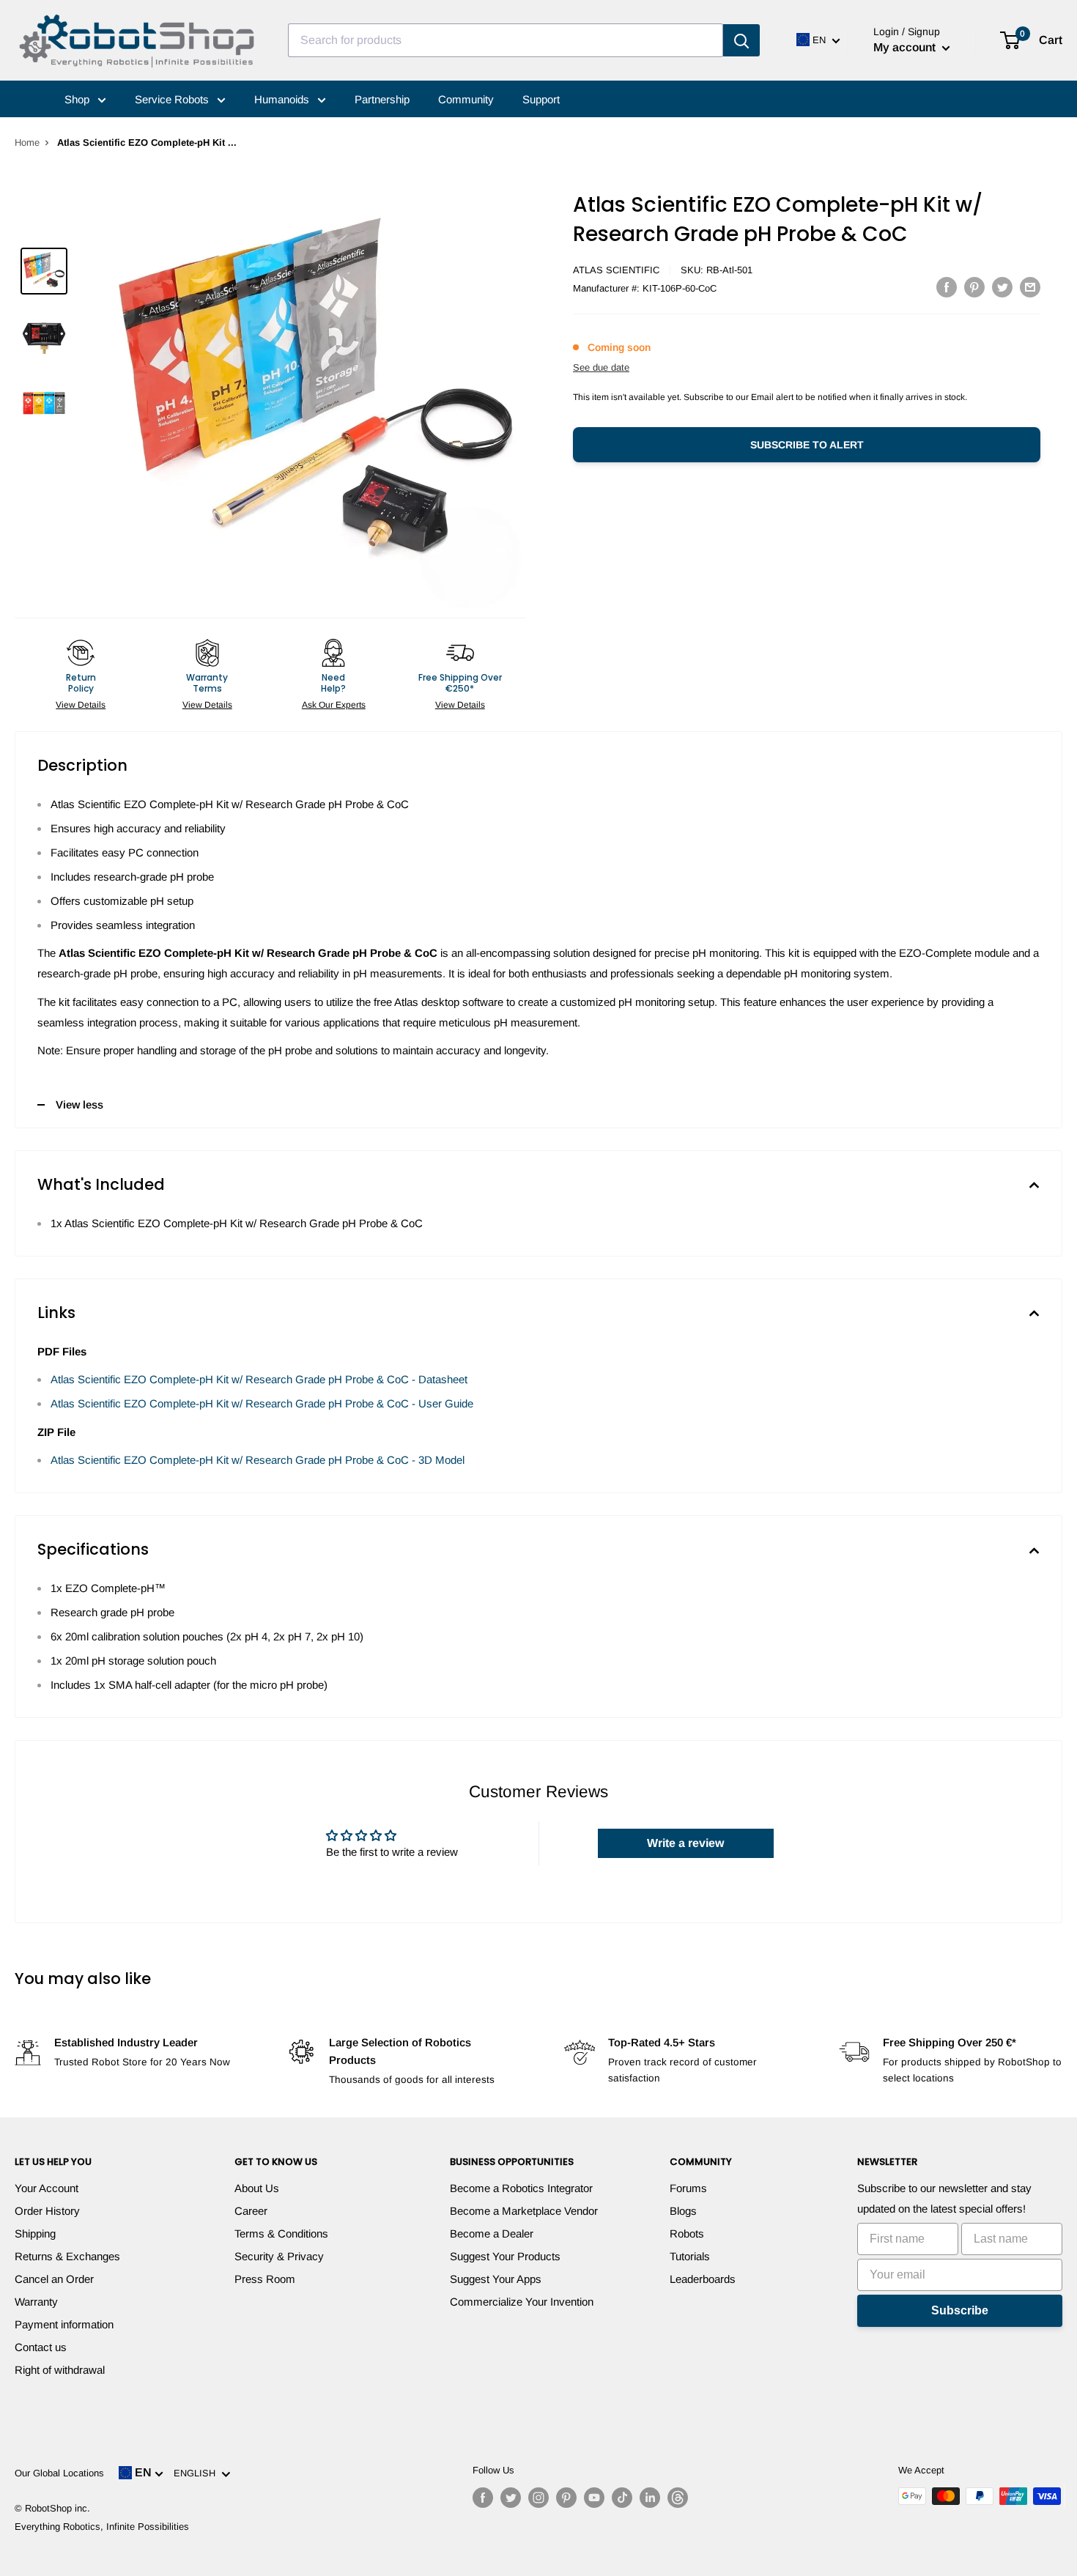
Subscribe (960, 2310)
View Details (81, 705)
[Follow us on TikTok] (622, 2498)
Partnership (382, 99)
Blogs (683, 2211)
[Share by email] (1030, 287)
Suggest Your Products (505, 2256)
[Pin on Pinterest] (974, 287)
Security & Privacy (279, 2256)
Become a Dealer (492, 2233)
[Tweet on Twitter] (1002, 287)
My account (906, 47)
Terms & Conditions (281, 2233)
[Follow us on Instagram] (538, 2498)
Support (541, 99)
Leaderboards (703, 2279)
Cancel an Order (54, 2279)
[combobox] (506, 40)
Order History (47, 2211)
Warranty (36, 2302)
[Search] (741, 40)
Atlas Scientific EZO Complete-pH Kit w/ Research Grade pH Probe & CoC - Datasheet (259, 1379)
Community (466, 99)
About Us (257, 2188)
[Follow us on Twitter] (511, 2498)
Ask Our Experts (334, 705)
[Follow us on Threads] (678, 2498)
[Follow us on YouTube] (594, 2498)
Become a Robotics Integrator (521, 2188)
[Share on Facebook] (947, 287)
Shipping (35, 2233)
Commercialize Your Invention (522, 2302)
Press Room (265, 2279)
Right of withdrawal (60, 2370)
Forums (688, 2188)
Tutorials (690, 2256)
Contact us (41, 2347)
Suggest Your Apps (496, 2279)
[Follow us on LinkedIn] (650, 2498)
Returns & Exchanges (67, 2256)
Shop (78, 99)
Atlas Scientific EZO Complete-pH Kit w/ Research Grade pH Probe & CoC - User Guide (262, 1403)
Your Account (47, 2188)
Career (251, 2211)
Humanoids (283, 99)
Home (27, 143)
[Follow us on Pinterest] (566, 2498)
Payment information (64, 2324)
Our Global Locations (59, 2473)
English (197, 2473)
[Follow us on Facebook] (483, 2498)
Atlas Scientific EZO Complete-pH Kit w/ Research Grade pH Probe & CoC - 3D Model (258, 1460)
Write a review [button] (685, 1843)
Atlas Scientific (616, 270)
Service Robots (173, 99)
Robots (687, 2233)
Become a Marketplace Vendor (524, 2211)
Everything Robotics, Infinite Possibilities (102, 2527)
